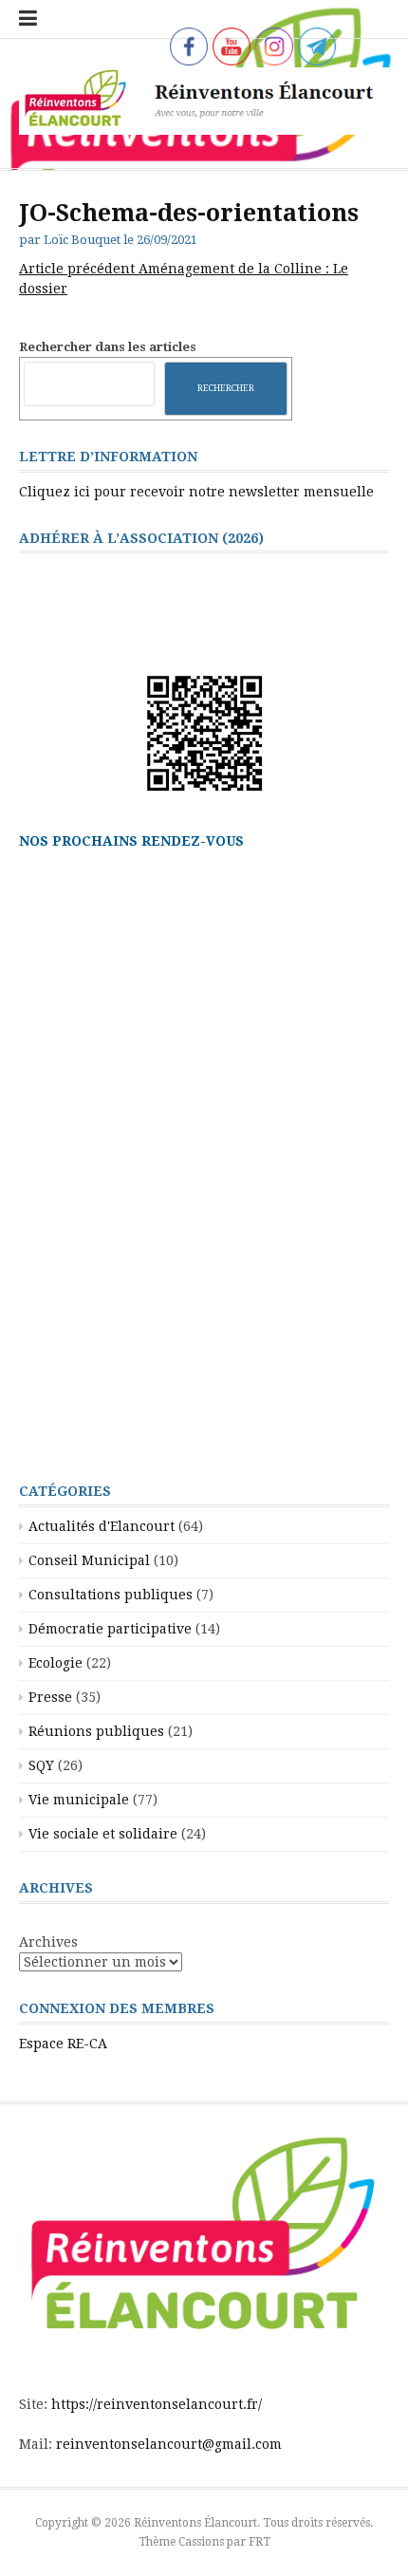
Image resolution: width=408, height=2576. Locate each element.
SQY (41, 1765)
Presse (50, 1697)
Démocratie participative (110, 1629)
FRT (260, 2542)
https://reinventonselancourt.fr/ (157, 2404)
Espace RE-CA (63, 2044)
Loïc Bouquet (82, 240)
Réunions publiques (96, 1731)
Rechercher (226, 388)
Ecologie (56, 1663)
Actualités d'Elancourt (102, 1526)
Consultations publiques (111, 1595)
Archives (48, 1942)
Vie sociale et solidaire (103, 1834)
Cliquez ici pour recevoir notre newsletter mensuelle (196, 492)
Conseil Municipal (89, 1560)
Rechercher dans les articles (108, 347)
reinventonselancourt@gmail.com (169, 2444)
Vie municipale (79, 1800)
